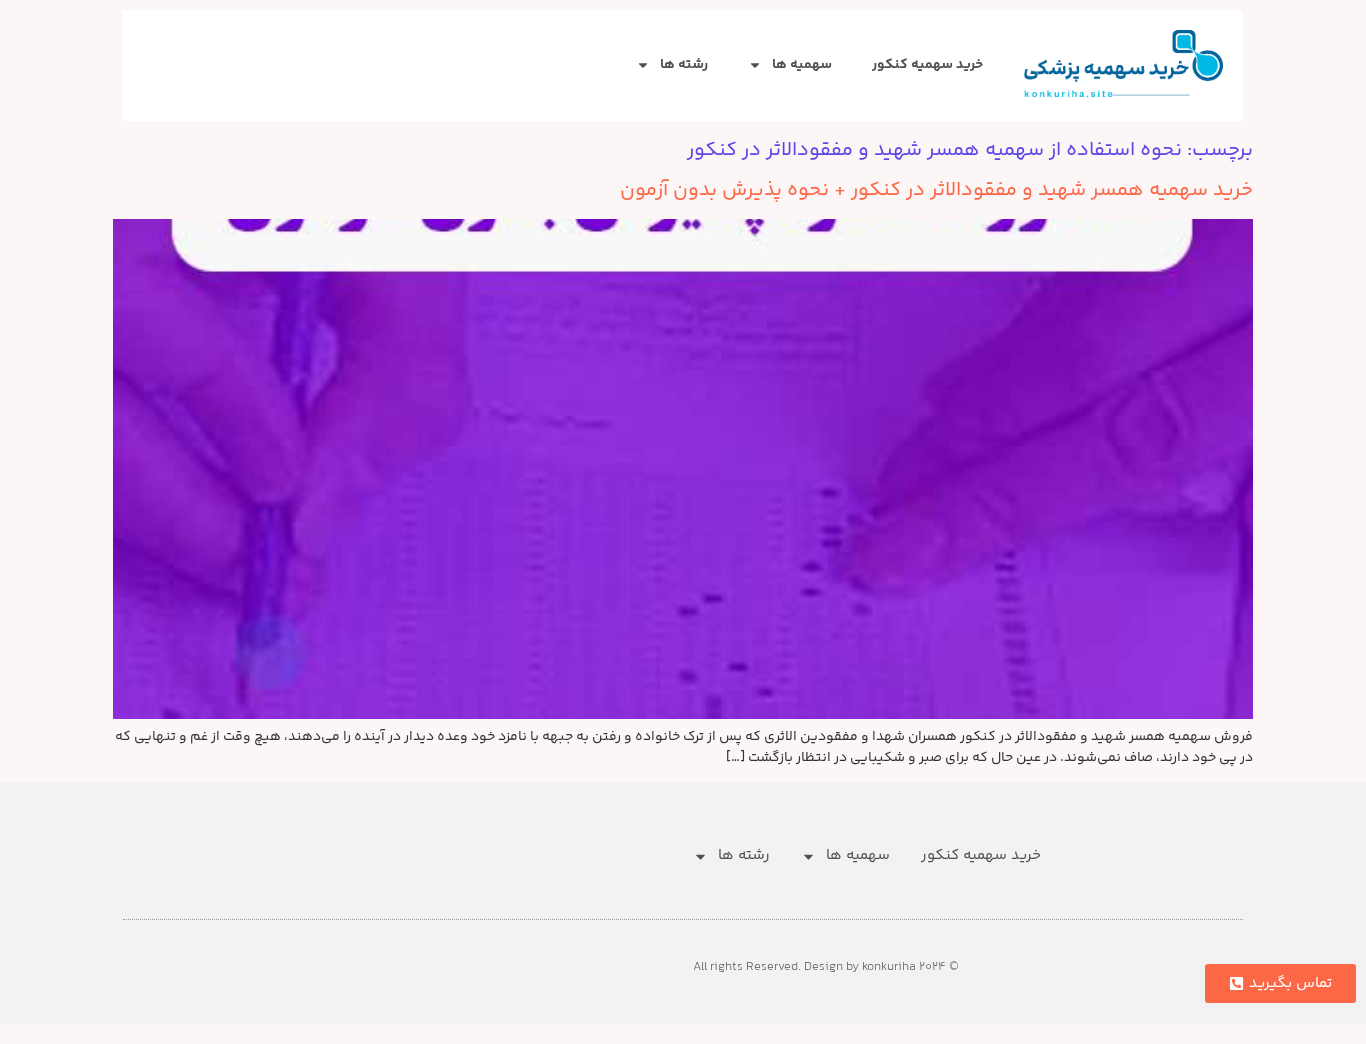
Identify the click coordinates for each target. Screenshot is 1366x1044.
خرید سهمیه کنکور (927, 65)
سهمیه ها (802, 65)
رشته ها (684, 65)
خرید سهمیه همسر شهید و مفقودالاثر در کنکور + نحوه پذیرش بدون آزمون (936, 190)
